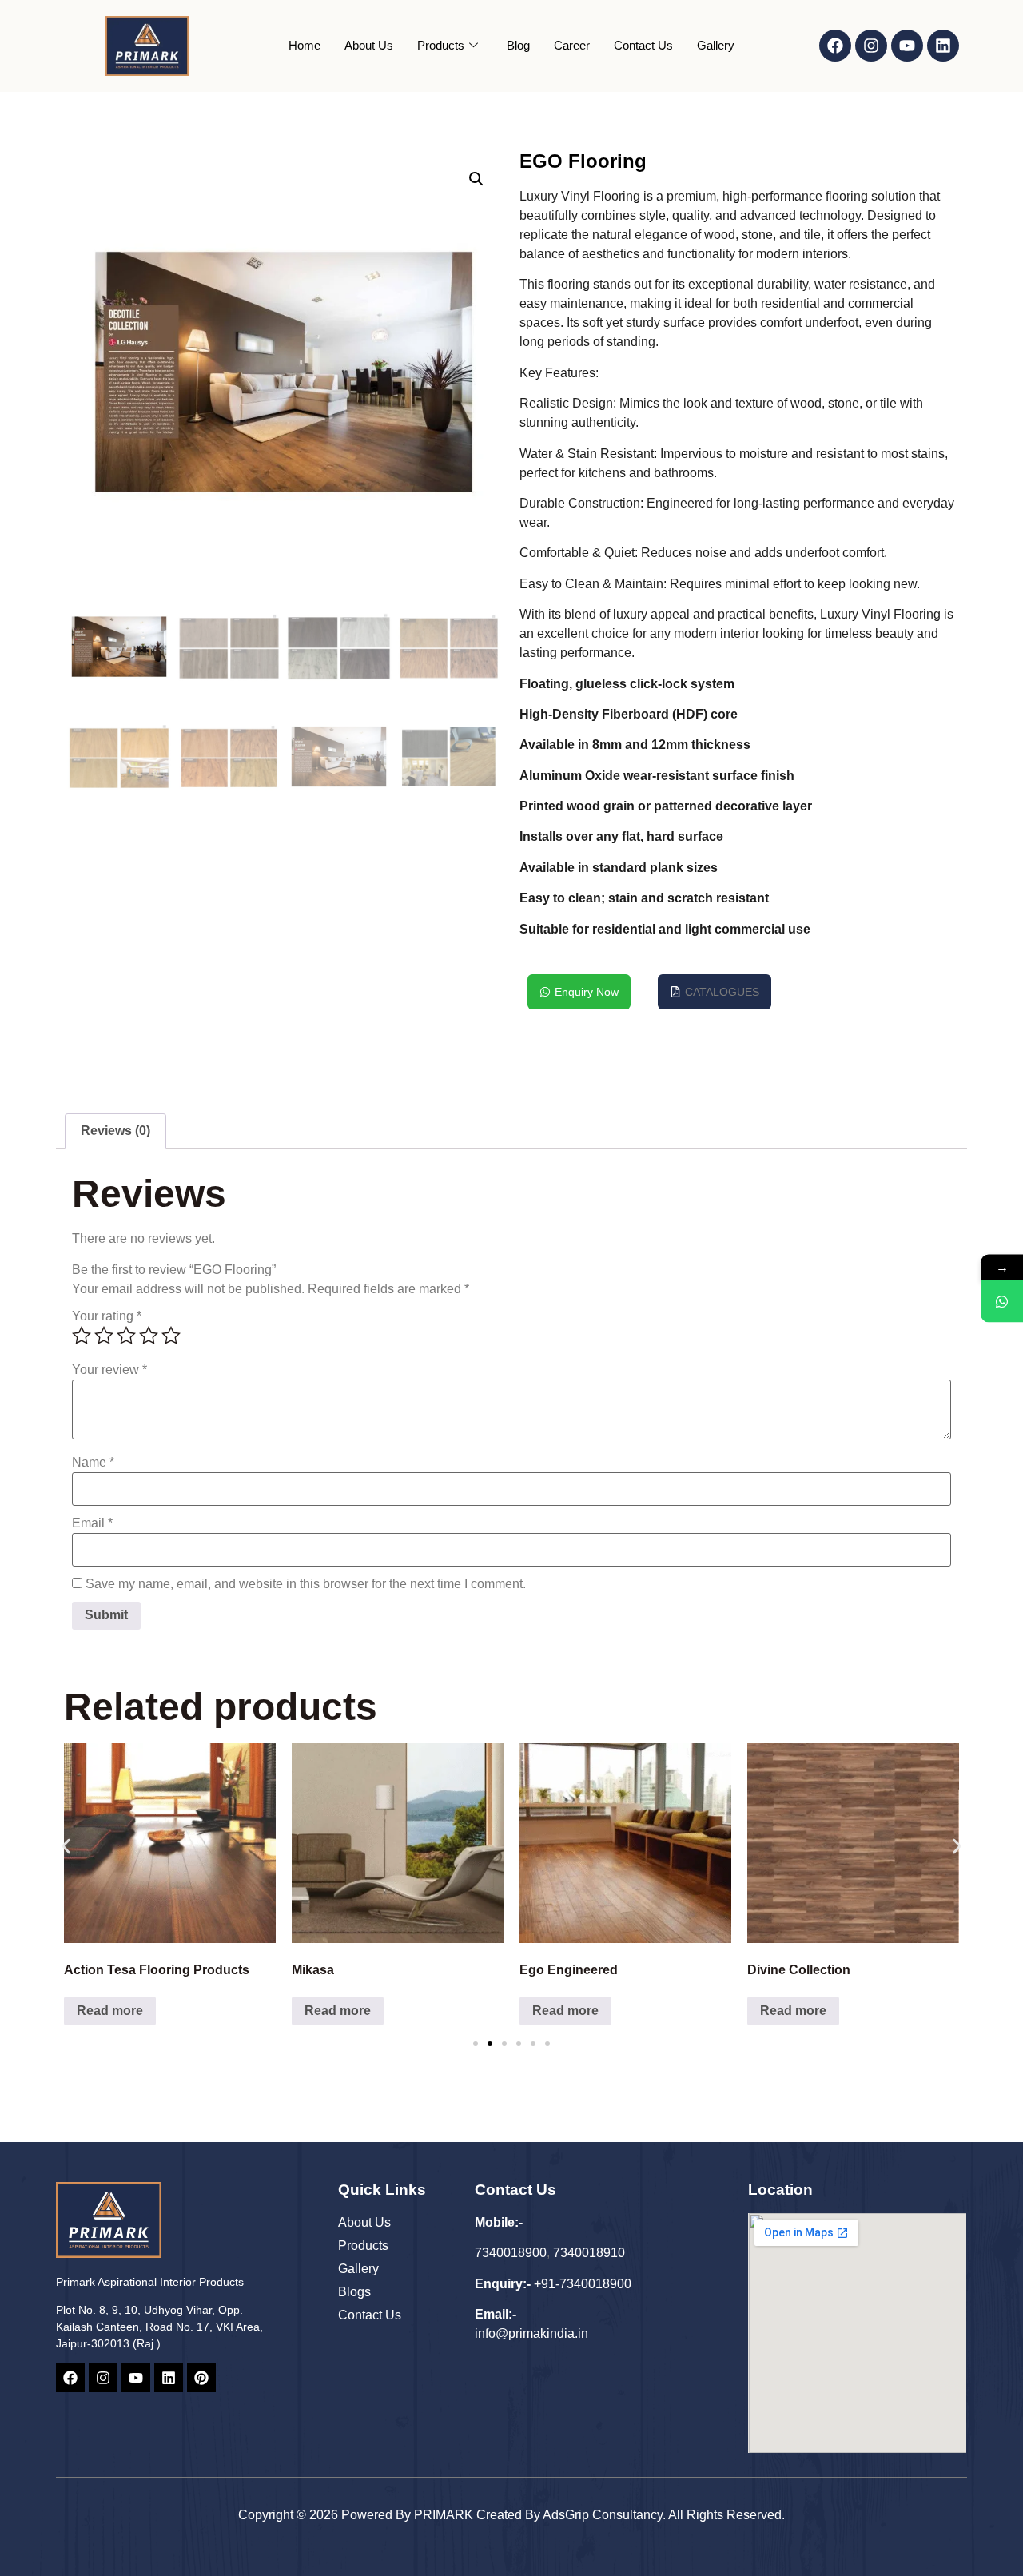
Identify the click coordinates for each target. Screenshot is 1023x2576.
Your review (109, 1370)
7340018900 (511, 2253)
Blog (518, 45)
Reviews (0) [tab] (115, 1131)
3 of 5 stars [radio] (126, 1336)
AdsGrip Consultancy (603, 2515)
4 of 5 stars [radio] (149, 1336)
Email (92, 1523)
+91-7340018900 (583, 2284)
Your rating (107, 1316)
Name (93, 1463)
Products (441, 45)
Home (305, 45)
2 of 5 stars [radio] (104, 1336)
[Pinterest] (201, 2378)
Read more (110, 2011)
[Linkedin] (943, 46)
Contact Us (643, 45)
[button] (476, 179)
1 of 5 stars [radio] (82, 1336)
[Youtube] (907, 46)
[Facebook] (835, 46)
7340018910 (589, 2253)
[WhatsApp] (1002, 1301)
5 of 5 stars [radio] (171, 1336)
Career (572, 45)
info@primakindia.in (531, 2333)
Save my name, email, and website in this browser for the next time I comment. (306, 1584)
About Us (369, 45)
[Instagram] (871, 46)
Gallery (716, 45)
